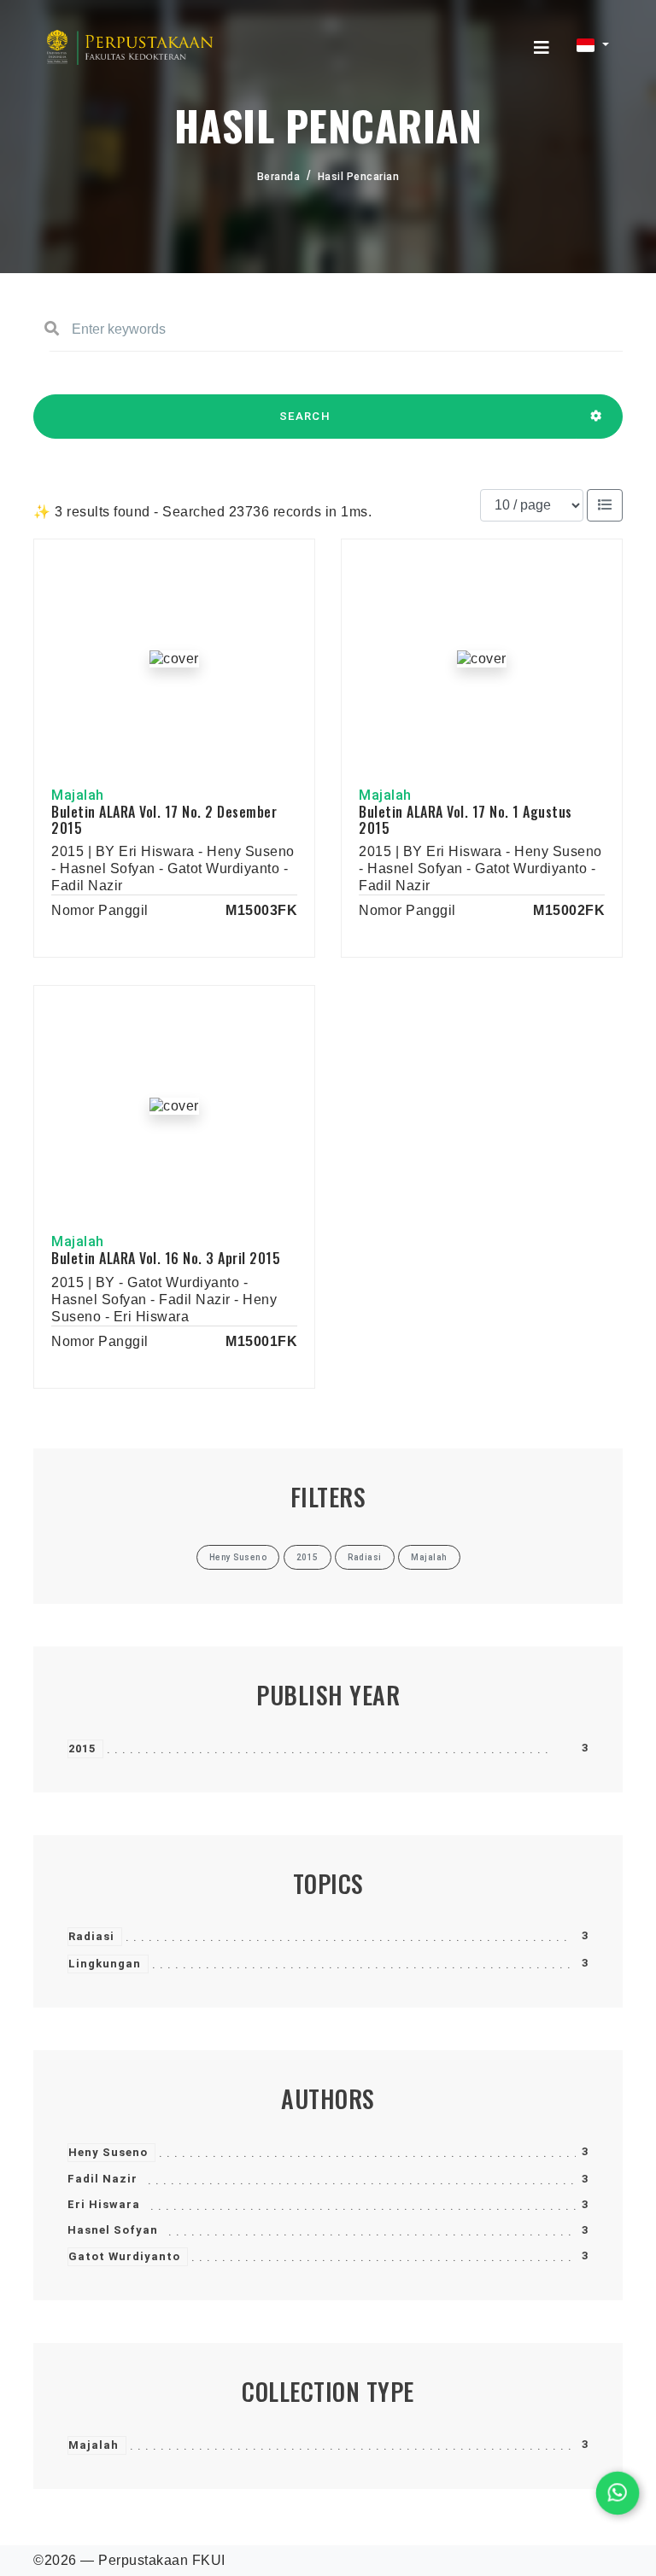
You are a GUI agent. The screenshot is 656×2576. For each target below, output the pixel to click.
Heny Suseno (108, 2152)
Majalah (94, 2445)
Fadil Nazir (102, 2179)
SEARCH (305, 416)
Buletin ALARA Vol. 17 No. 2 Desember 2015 (164, 820)
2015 (82, 1748)
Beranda (279, 177)
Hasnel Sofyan (113, 2230)
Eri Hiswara (104, 2204)
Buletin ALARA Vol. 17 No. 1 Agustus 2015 (466, 820)
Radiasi (91, 1936)
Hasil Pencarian (359, 177)
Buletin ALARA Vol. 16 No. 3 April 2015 (166, 1258)
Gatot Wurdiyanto (124, 2256)
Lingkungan (105, 1964)
